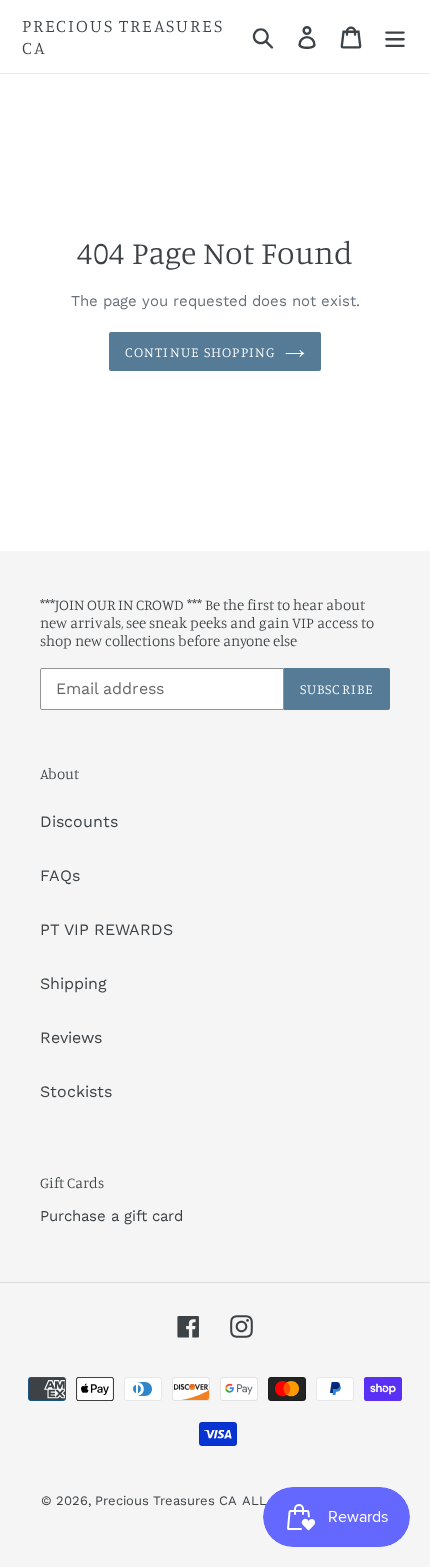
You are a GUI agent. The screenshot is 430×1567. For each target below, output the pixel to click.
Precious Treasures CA (122, 36)
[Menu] (395, 36)
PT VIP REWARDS (106, 929)
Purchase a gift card (111, 1216)
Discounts (79, 821)
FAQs (60, 875)
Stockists (76, 1091)
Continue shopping (200, 351)
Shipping (73, 983)
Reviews (71, 1037)
